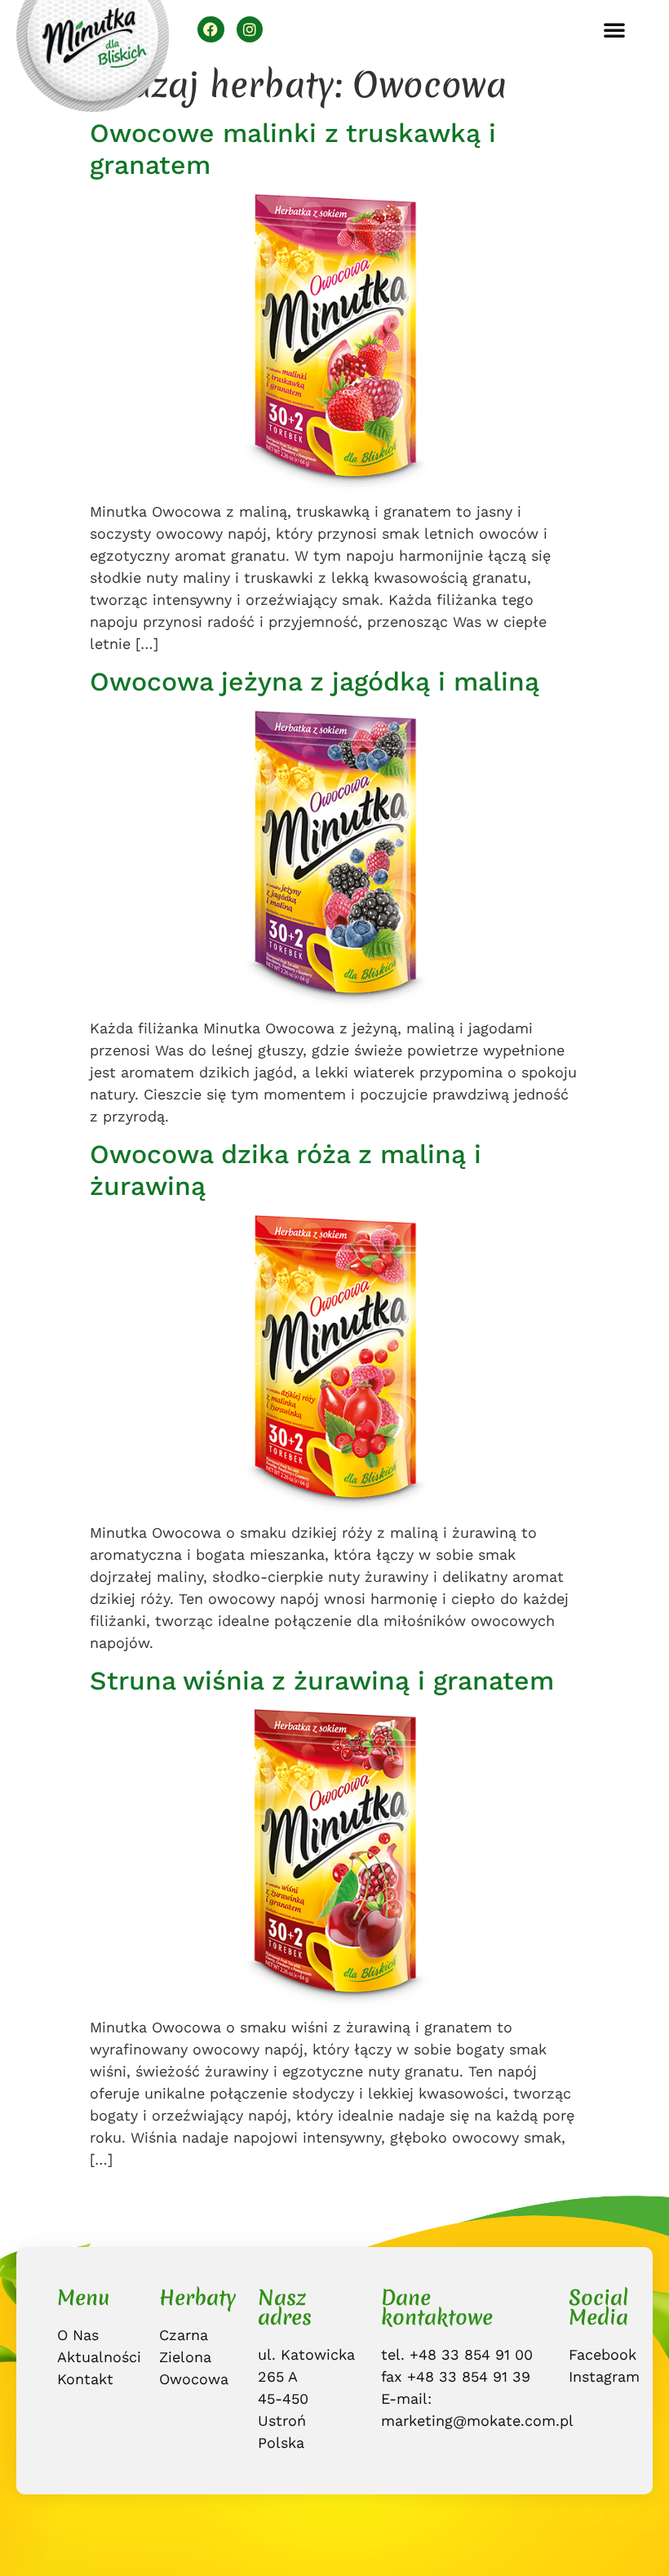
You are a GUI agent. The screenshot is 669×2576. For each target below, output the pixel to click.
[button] (614, 29)
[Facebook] (210, 29)
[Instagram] (250, 29)
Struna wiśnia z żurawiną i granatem (322, 1681)
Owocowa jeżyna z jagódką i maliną (315, 682)
